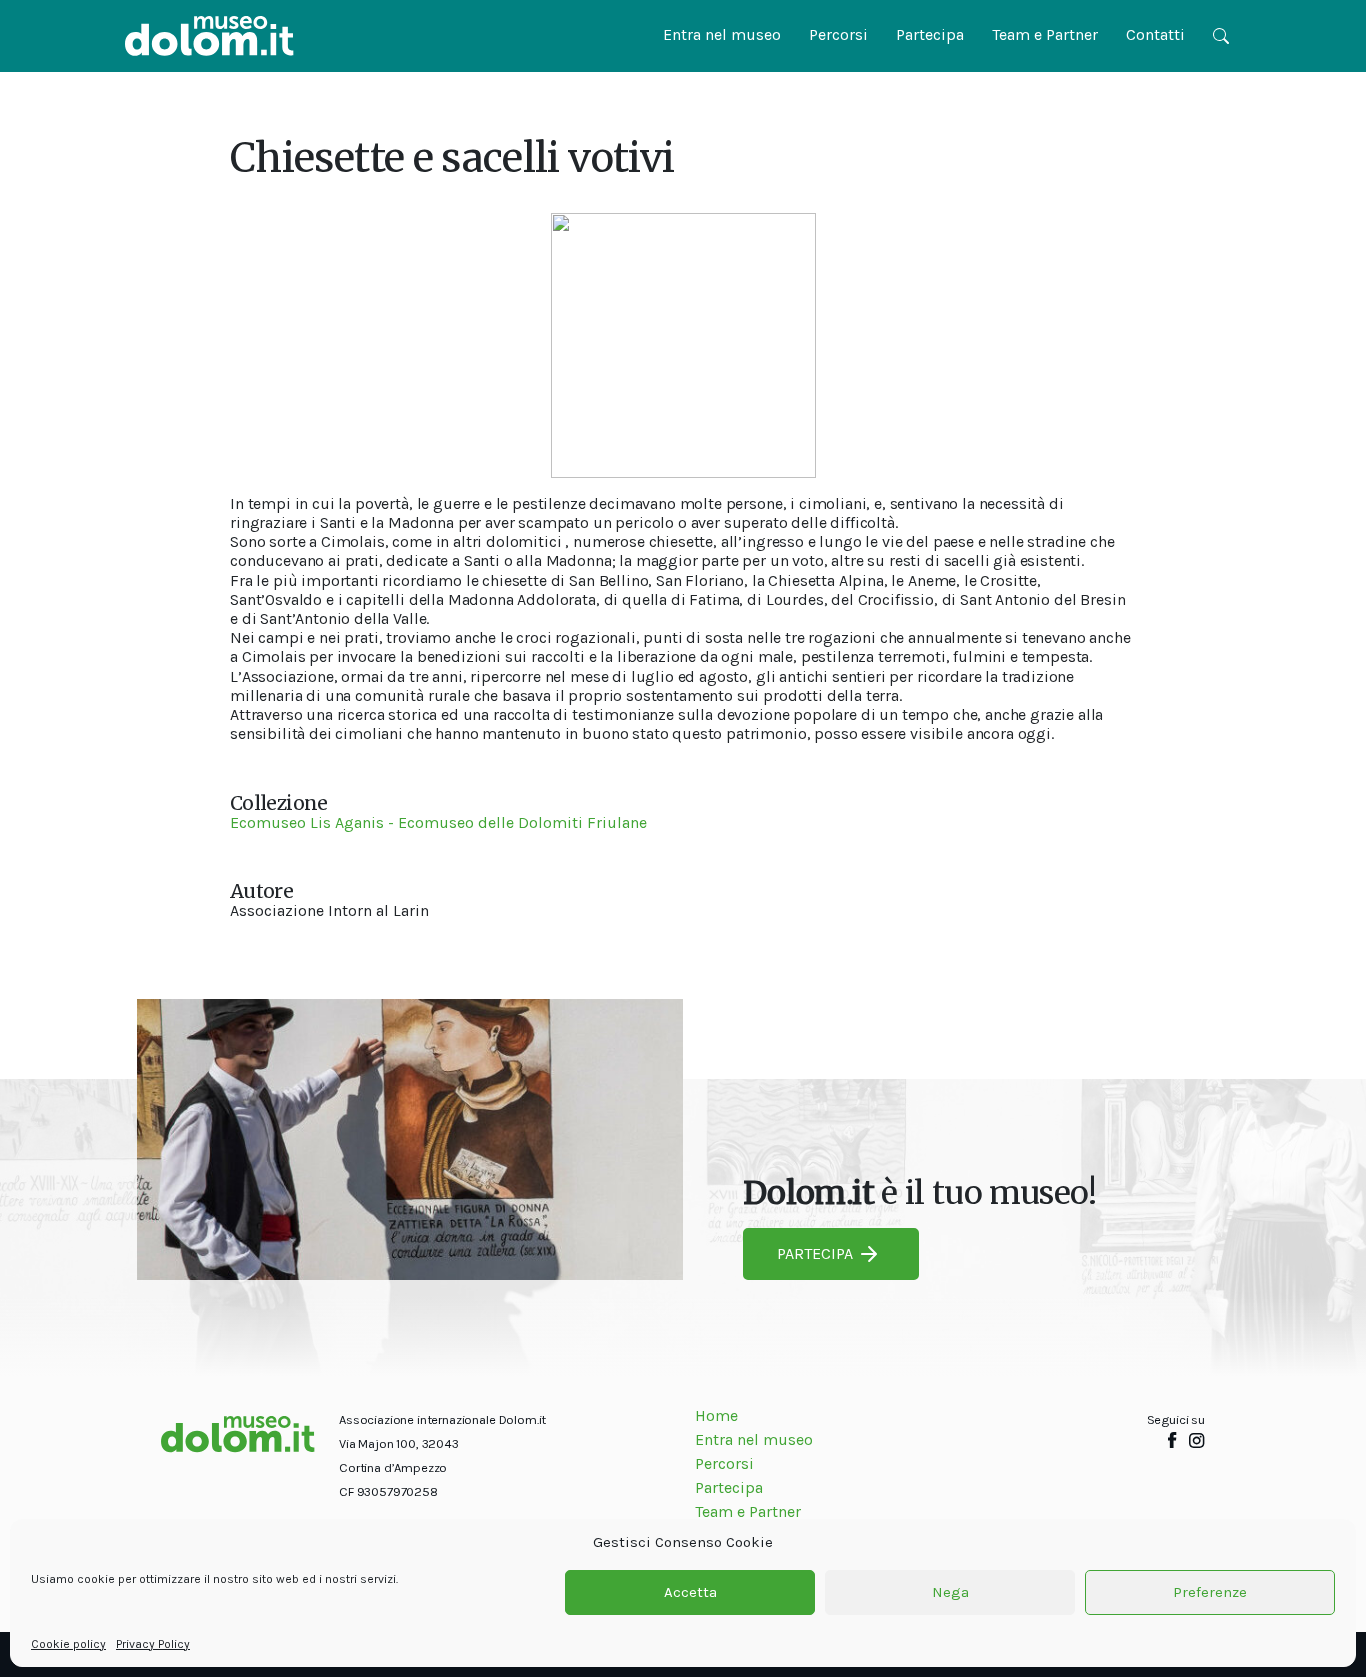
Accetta (690, 1593)
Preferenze (1210, 1593)
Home (716, 1415)
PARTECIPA (815, 1253)
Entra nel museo (722, 34)
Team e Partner (1045, 34)
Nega (950, 1593)
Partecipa (930, 34)
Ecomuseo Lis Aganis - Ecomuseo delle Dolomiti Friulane (438, 822)
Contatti (1155, 34)
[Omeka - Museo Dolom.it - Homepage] (209, 36)
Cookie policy (68, 1644)
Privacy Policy (153, 1644)
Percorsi (838, 34)
